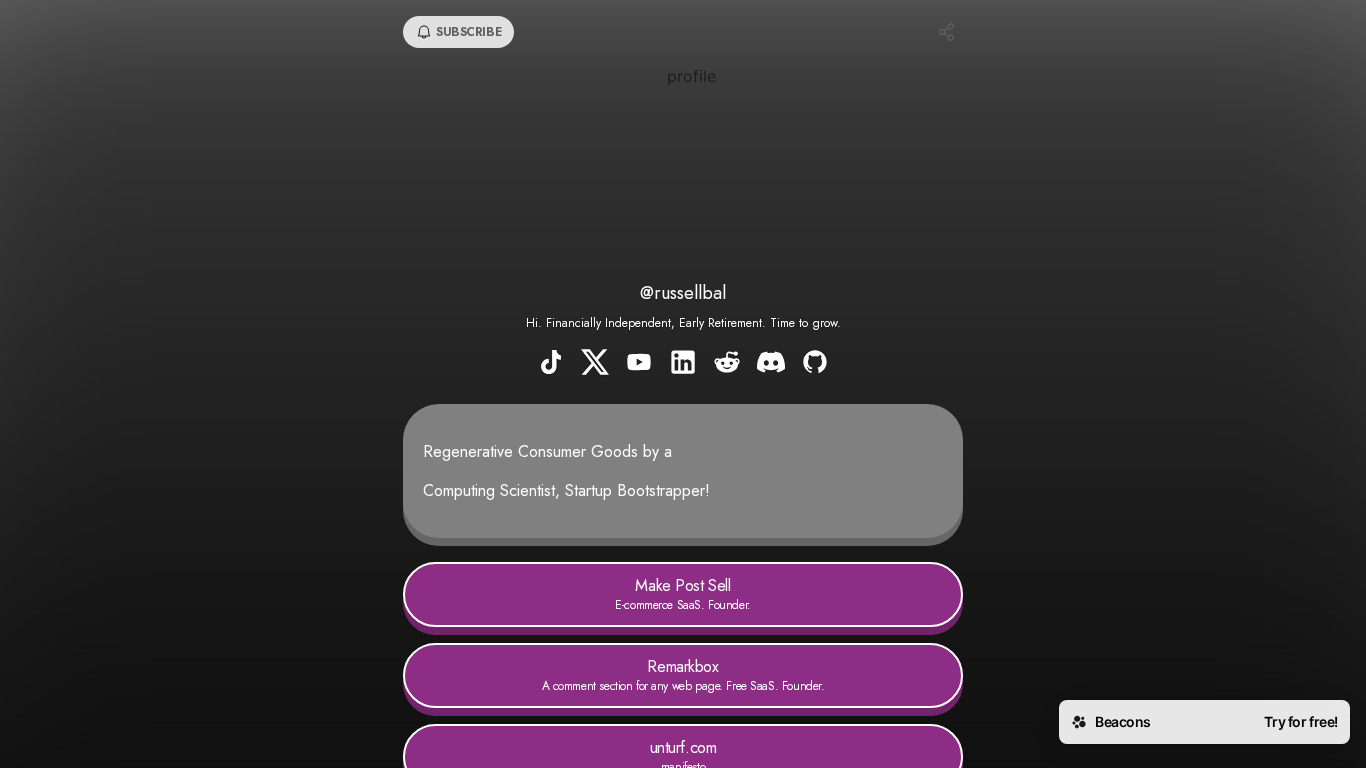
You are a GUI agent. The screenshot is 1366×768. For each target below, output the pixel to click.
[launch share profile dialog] (947, 32)
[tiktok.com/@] (551, 364)
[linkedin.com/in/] (683, 364)
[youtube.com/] (639, 364)
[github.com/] (815, 364)
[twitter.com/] (595, 364)
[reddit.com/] (727, 364)
